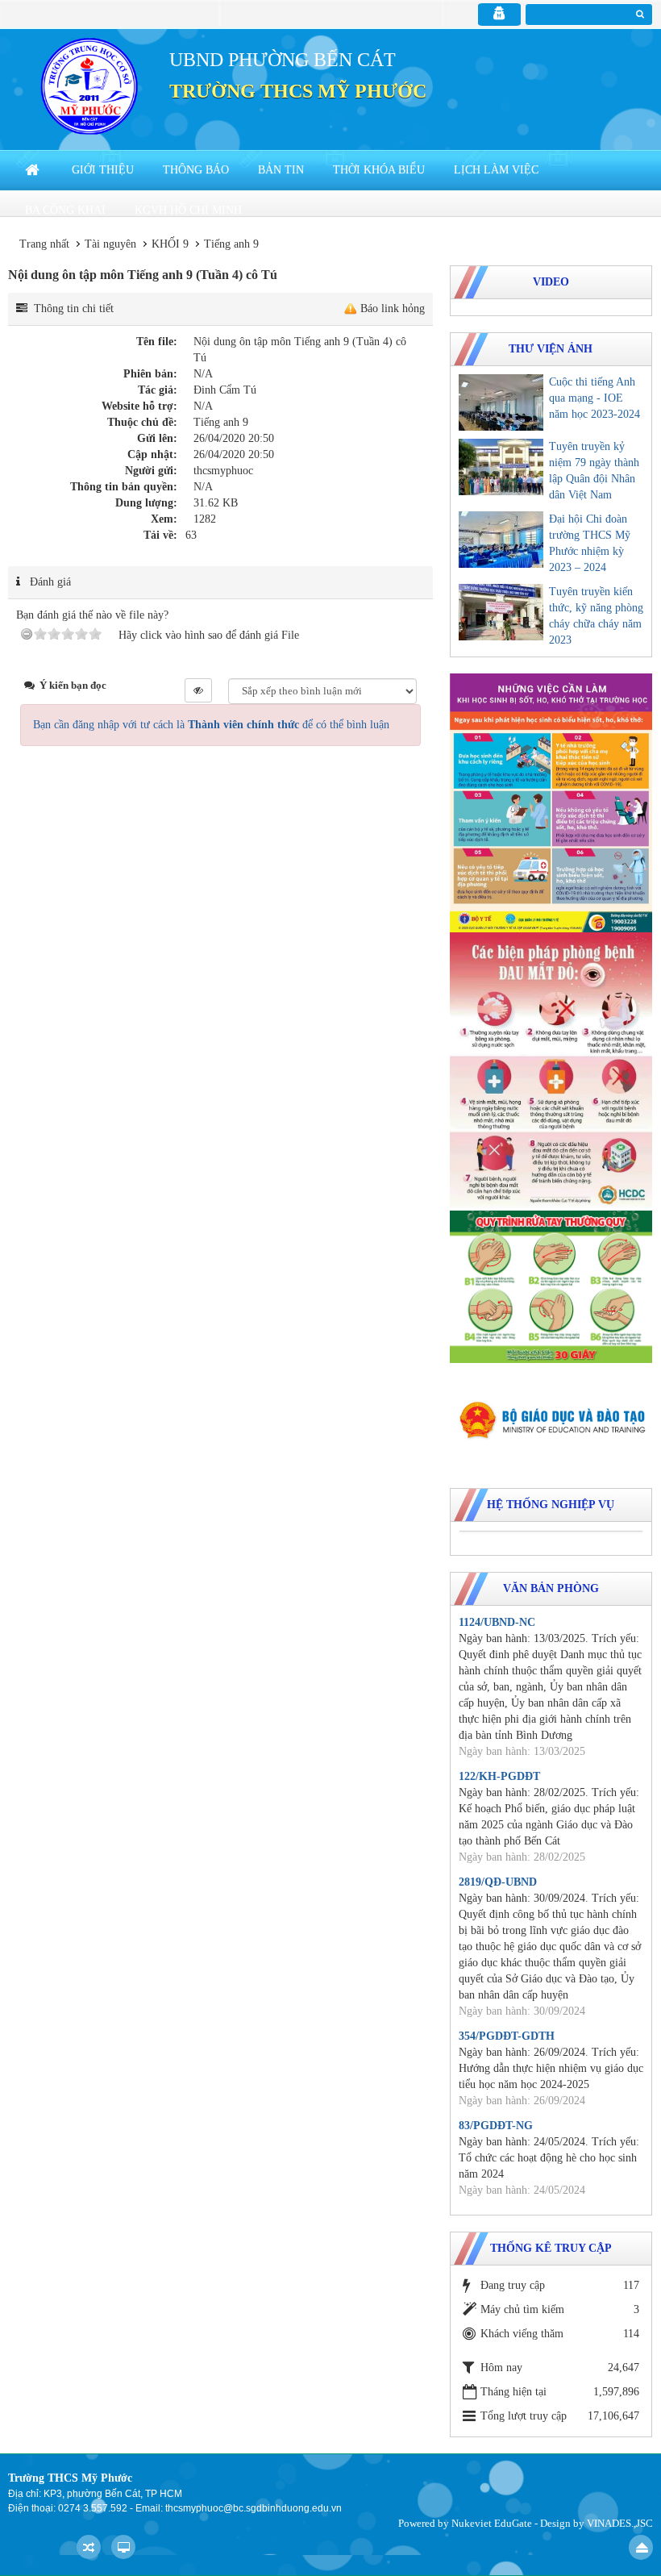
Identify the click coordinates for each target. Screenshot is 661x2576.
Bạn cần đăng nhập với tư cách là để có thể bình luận (211, 725)
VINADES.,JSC (620, 2523)
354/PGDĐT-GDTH (507, 2036)
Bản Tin (281, 170)
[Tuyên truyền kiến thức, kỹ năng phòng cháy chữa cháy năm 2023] (501, 612)
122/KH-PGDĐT (499, 1776)
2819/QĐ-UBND (498, 1882)
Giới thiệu (103, 170)
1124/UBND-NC (497, 1622)
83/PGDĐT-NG (496, 2126)
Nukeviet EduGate (492, 2523)
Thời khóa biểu (379, 170)
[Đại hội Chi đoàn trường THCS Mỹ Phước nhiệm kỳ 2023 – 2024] (501, 540)
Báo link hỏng (393, 308)
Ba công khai (65, 210)
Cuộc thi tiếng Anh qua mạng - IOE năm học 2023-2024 (594, 398)
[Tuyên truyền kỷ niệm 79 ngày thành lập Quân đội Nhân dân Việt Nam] (501, 467)
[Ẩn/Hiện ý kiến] (198, 690)
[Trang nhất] (34, 170)
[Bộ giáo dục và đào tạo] (551, 1420)
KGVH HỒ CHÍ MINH (188, 210)
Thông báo (196, 170)
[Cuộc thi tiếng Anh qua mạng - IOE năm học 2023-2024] (501, 402)
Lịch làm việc (496, 170)
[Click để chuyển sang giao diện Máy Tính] (123, 2547)
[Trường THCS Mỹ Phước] (89, 86)
